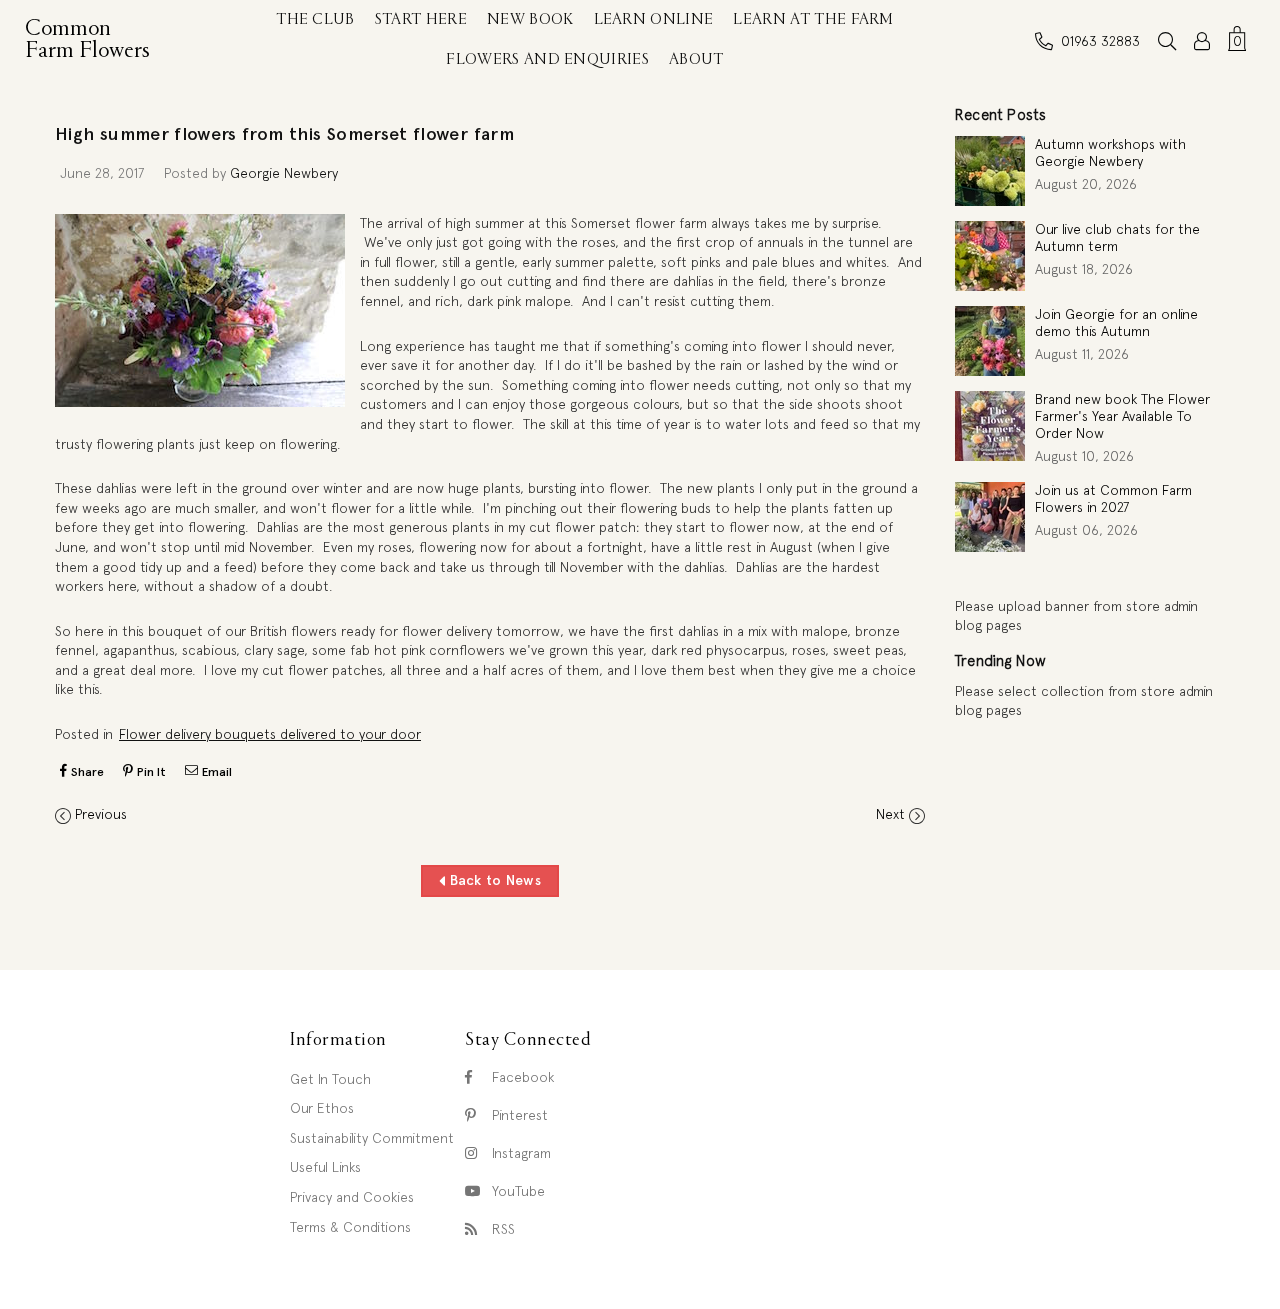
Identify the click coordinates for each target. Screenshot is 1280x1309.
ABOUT (696, 60)
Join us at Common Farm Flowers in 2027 (1113, 498)
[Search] (1167, 41)
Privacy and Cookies (352, 1197)
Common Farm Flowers (92, 40)
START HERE (421, 20)
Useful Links (325, 1167)
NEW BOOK (530, 20)
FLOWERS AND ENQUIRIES (547, 60)
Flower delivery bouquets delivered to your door (270, 734)
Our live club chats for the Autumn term (1117, 237)
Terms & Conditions (350, 1227)
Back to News (493, 880)
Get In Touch (330, 1079)
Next (890, 814)
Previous (101, 814)
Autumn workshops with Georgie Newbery (1110, 152)
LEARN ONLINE (654, 20)
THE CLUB (315, 20)
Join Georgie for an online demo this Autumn (1116, 322)
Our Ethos (322, 1108)
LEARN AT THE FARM (813, 20)
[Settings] (1202, 41)
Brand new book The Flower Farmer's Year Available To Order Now (1122, 416)
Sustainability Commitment (372, 1138)
